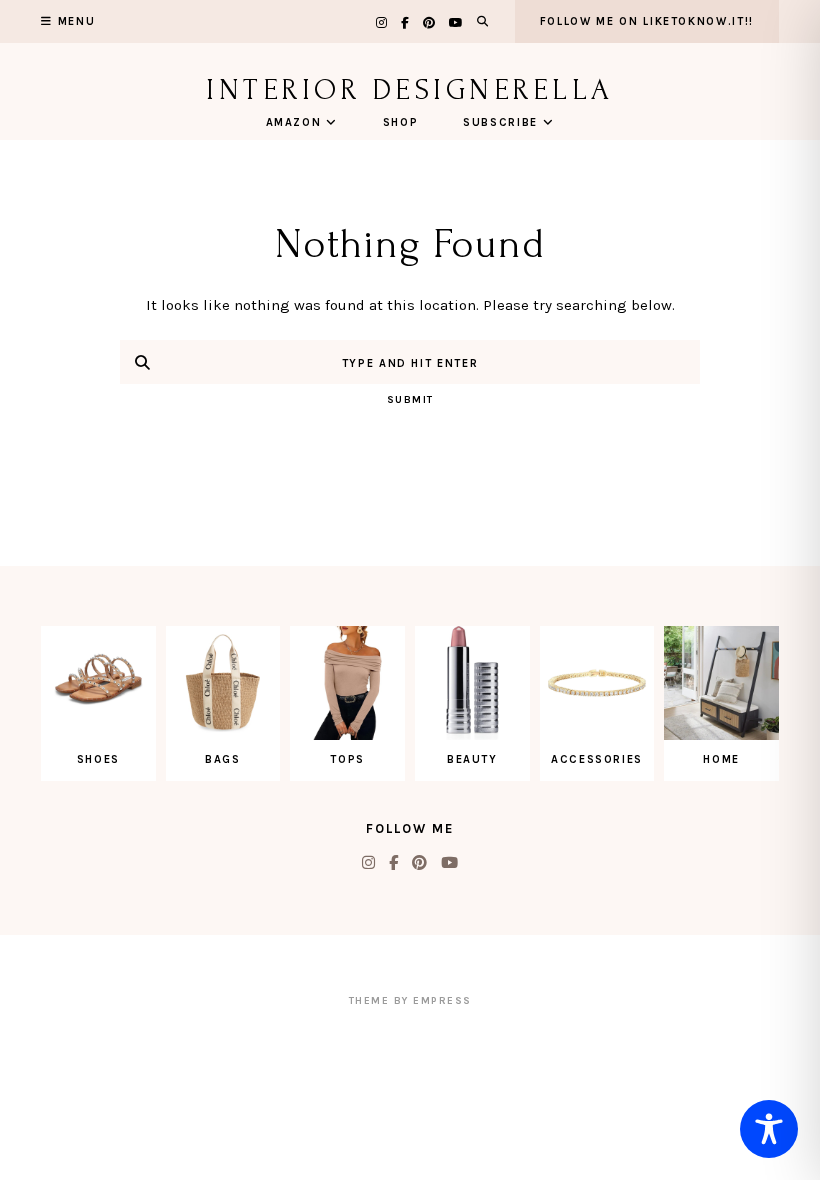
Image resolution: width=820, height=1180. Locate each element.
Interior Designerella (410, 89)
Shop (401, 122)
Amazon (294, 122)
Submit (410, 400)
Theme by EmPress (410, 1001)
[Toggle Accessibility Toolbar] (769, 1129)
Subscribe (500, 122)
